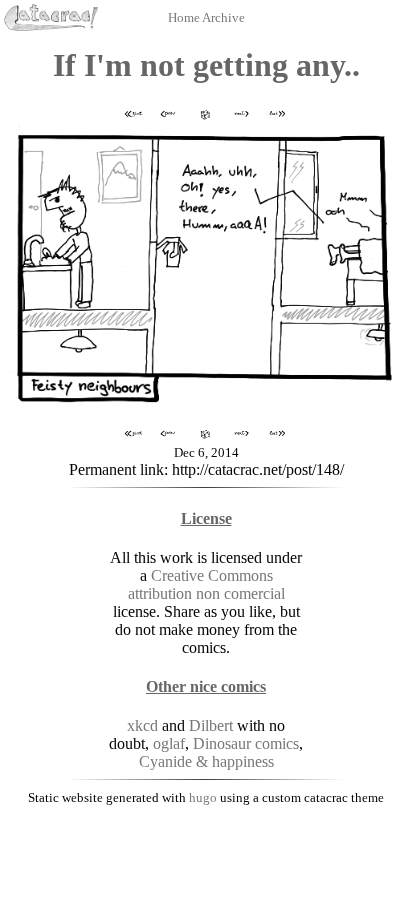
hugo (203, 797)
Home (185, 17)
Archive (223, 17)
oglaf (169, 743)
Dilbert (211, 725)
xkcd (142, 725)
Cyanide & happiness (206, 761)
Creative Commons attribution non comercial (206, 584)
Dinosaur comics (246, 743)
